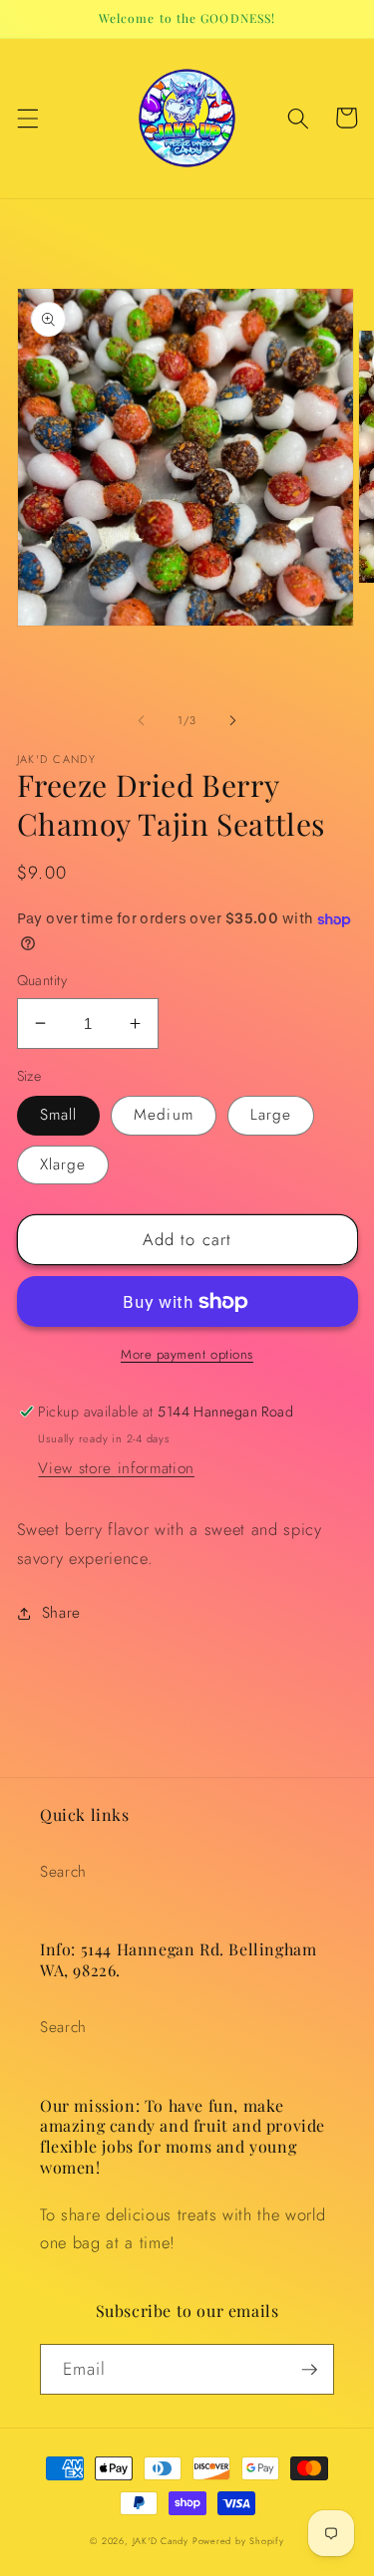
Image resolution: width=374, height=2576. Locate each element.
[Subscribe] (309, 2370)
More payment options (187, 1354)
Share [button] (61, 1613)
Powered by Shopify (238, 2541)
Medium (164, 1115)
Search (63, 1872)
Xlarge (63, 1164)
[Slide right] (233, 720)
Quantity (42, 980)
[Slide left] (141, 720)
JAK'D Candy (161, 2541)
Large (271, 1115)
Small (59, 1115)
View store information (116, 1468)
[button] (27, 118)
